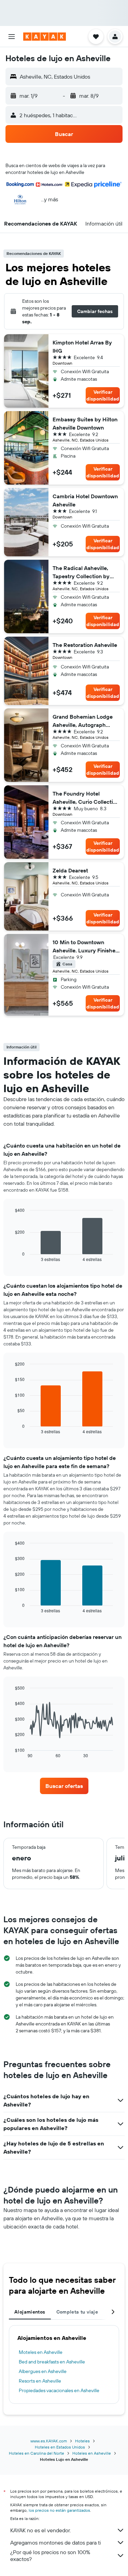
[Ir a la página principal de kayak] (45, 37)
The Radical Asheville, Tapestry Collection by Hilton (81, 572)
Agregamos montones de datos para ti (55, 2543)
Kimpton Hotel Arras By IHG (82, 347)
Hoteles (82, 2441)
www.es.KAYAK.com (49, 2441)
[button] (12, 37)
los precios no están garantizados (59, 2510)
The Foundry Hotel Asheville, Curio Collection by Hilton (86, 798)
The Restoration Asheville (85, 645)
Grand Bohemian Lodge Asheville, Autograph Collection (83, 721)
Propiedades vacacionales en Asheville (59, 2390)
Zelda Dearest (70, 870)
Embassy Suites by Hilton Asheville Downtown (85, 423)
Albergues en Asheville (43, 2371)
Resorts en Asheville (40, 2381)
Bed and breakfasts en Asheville (52, 2362)
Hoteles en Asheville (92, 2453)
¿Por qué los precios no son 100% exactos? (50, 2555)
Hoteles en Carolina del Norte (37, 2453)
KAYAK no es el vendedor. (40, 2530)
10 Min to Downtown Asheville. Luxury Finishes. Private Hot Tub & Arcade (86, 947)
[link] (64, 1786)
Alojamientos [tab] (30, 2312)
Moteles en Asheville (41, 2352)
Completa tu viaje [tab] (77, 2312)
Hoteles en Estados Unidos (60, 2447)
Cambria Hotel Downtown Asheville (85, 500)
